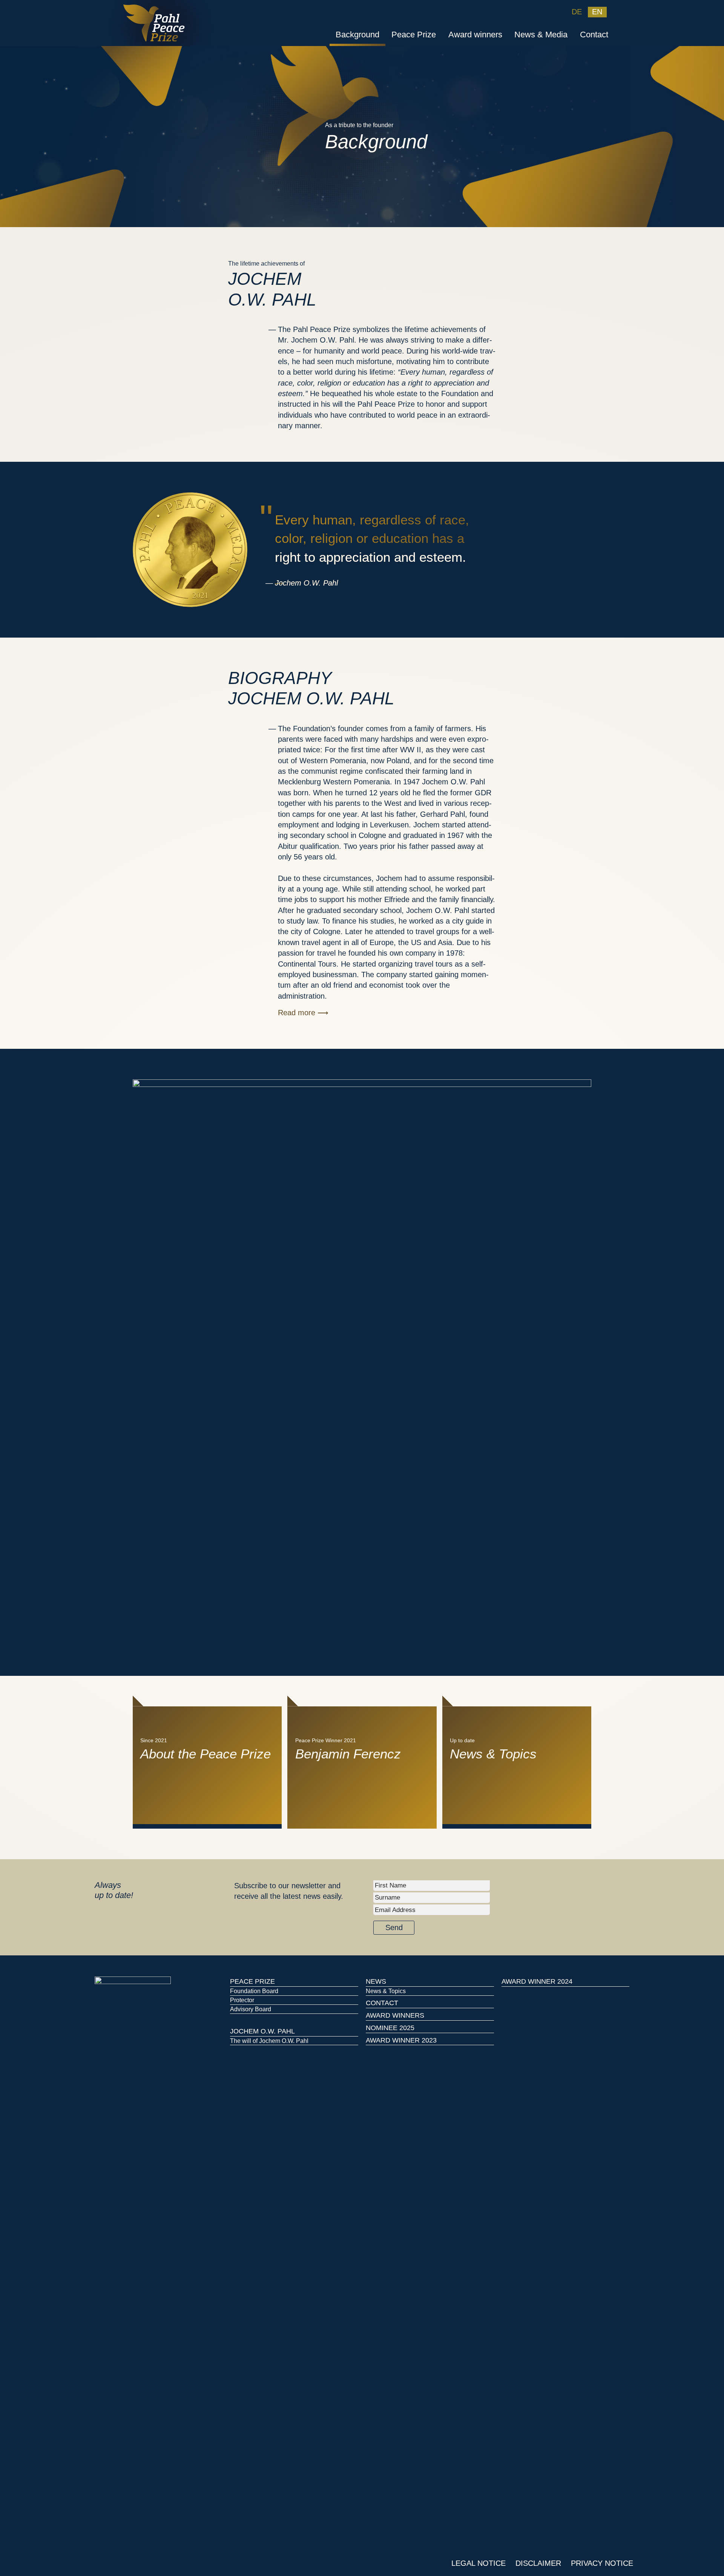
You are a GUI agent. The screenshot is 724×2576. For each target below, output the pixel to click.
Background (357, 35)
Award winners (475, 35)
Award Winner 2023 (401, 2040)
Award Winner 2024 (537, 1981)
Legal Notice (479, 2563)
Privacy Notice (602, 2563)
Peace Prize (414, 35)
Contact (594, 35)
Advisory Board (251, 2009)
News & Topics (386, 1991)
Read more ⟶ (303, 1013)
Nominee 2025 (390, 2028)
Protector (242, 2000)
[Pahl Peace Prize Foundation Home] (161, 22)
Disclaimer (538, 2563)
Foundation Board (254, 1991)
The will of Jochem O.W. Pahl (269, 2041)
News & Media (541, 35)
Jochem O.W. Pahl (262, 2031)
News (376, 1981)
